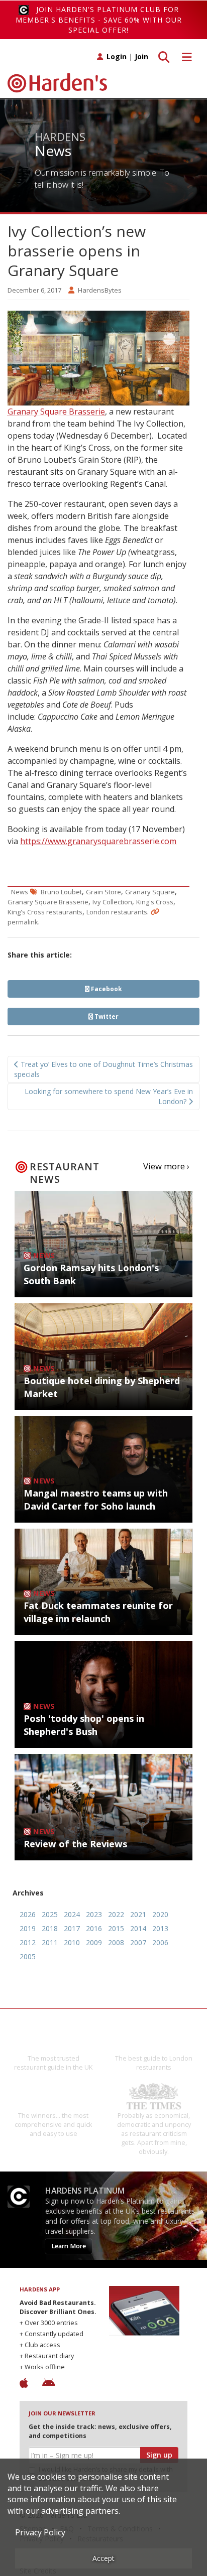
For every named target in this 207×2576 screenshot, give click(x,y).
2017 (72, 1928)
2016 (94, 1928)
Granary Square (150, 892)
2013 (160, 1928)
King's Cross (155, 902)
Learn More (69, 2246)
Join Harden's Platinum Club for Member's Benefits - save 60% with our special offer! (99, 20)
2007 (138, 1942)
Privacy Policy (40, 2532)
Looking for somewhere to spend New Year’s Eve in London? (109, 1096)
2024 (72, 1914)
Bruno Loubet (61, 892)
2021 (138, 1914)
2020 (160, 1914)
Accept (103, 2558)
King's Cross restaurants (45, 912)
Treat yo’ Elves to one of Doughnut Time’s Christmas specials (103, 1069)
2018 (50, 1928)
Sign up (159, 2455)
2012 (28, 1942)
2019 (28, 1928)
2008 (116, 1942)
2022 (116, 1914)
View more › (166, 1166)
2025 (50, 1914)
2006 (160, 1942)
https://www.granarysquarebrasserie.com (98, 841)
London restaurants (117, 912)
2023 (94, 1914)
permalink (23, 922)
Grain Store (103, 892)
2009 (94, 1942)
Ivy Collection (112, 902)
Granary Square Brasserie (56, 412)
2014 (138, 1928)
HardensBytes (100, 290)
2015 (116, 1928)
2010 (72, 1942)
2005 (28, 1956)
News (20, 892)
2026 (28, 1914)
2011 (50, 1942)
